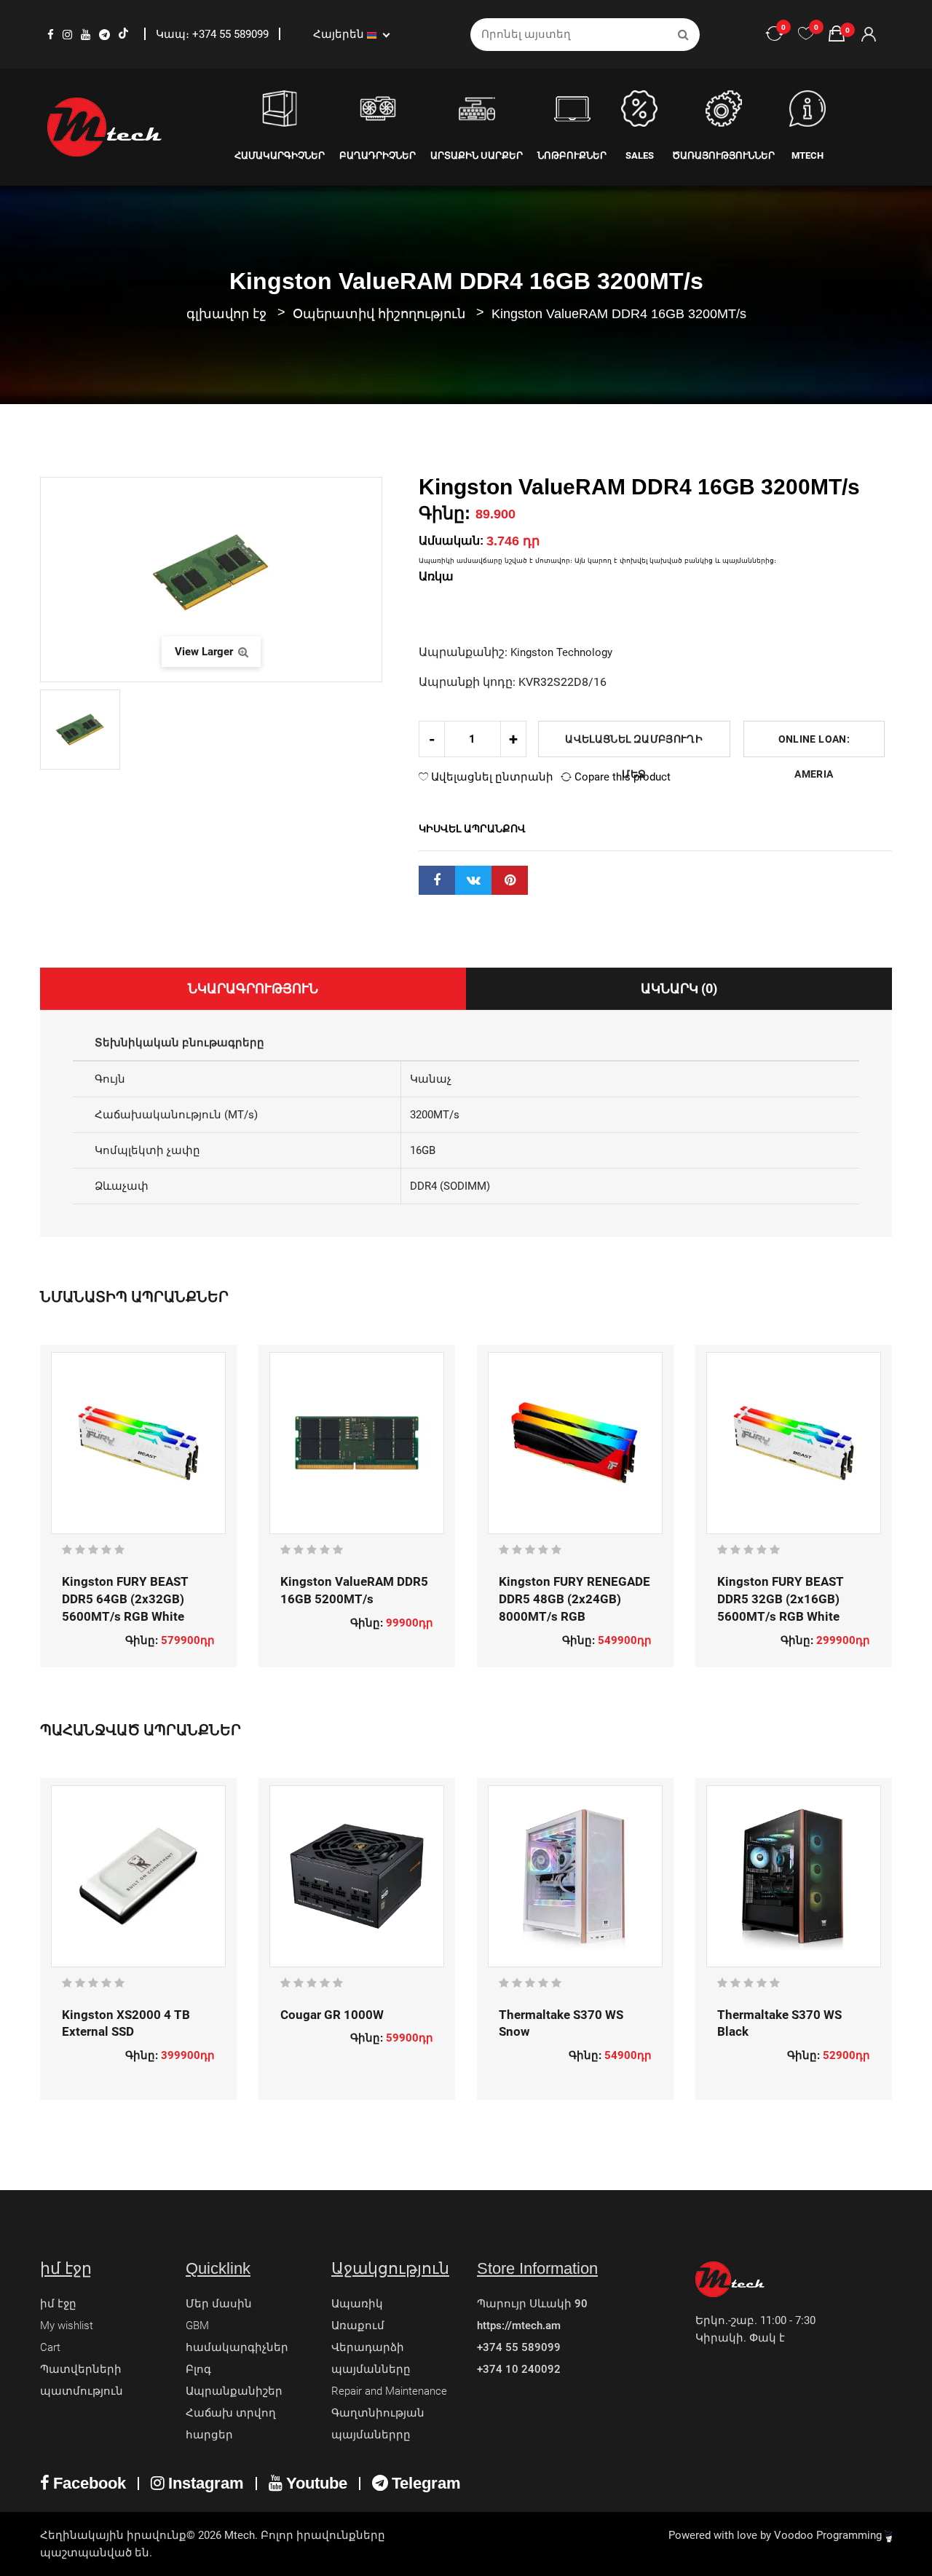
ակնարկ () (679, 988)
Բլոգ (198, 2369)
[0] (806, 34)
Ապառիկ (357, 2304)
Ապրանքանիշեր (234, 2391)
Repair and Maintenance (389, 2391)
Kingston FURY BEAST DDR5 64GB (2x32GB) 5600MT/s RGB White (125, 1599)
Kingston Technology (561, 652)
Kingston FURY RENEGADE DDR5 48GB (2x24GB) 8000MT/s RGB (574, 1599)
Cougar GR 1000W (332, 2015)
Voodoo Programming (829, 2535)
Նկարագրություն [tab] (253, 988)
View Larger (205, 652)
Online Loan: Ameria (814, 745)
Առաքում (358, 2326)
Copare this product (621, 777)
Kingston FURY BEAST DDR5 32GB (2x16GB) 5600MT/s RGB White (781, 1599)
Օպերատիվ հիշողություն (381, 314)
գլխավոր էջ (226, 314)
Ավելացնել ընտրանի (491, 777)
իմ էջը (58, 2304)
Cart (50, 2347)
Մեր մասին (219, 2304)
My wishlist (67, 2326)
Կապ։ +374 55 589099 (214, 34)
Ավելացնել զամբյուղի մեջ (634, 745)
